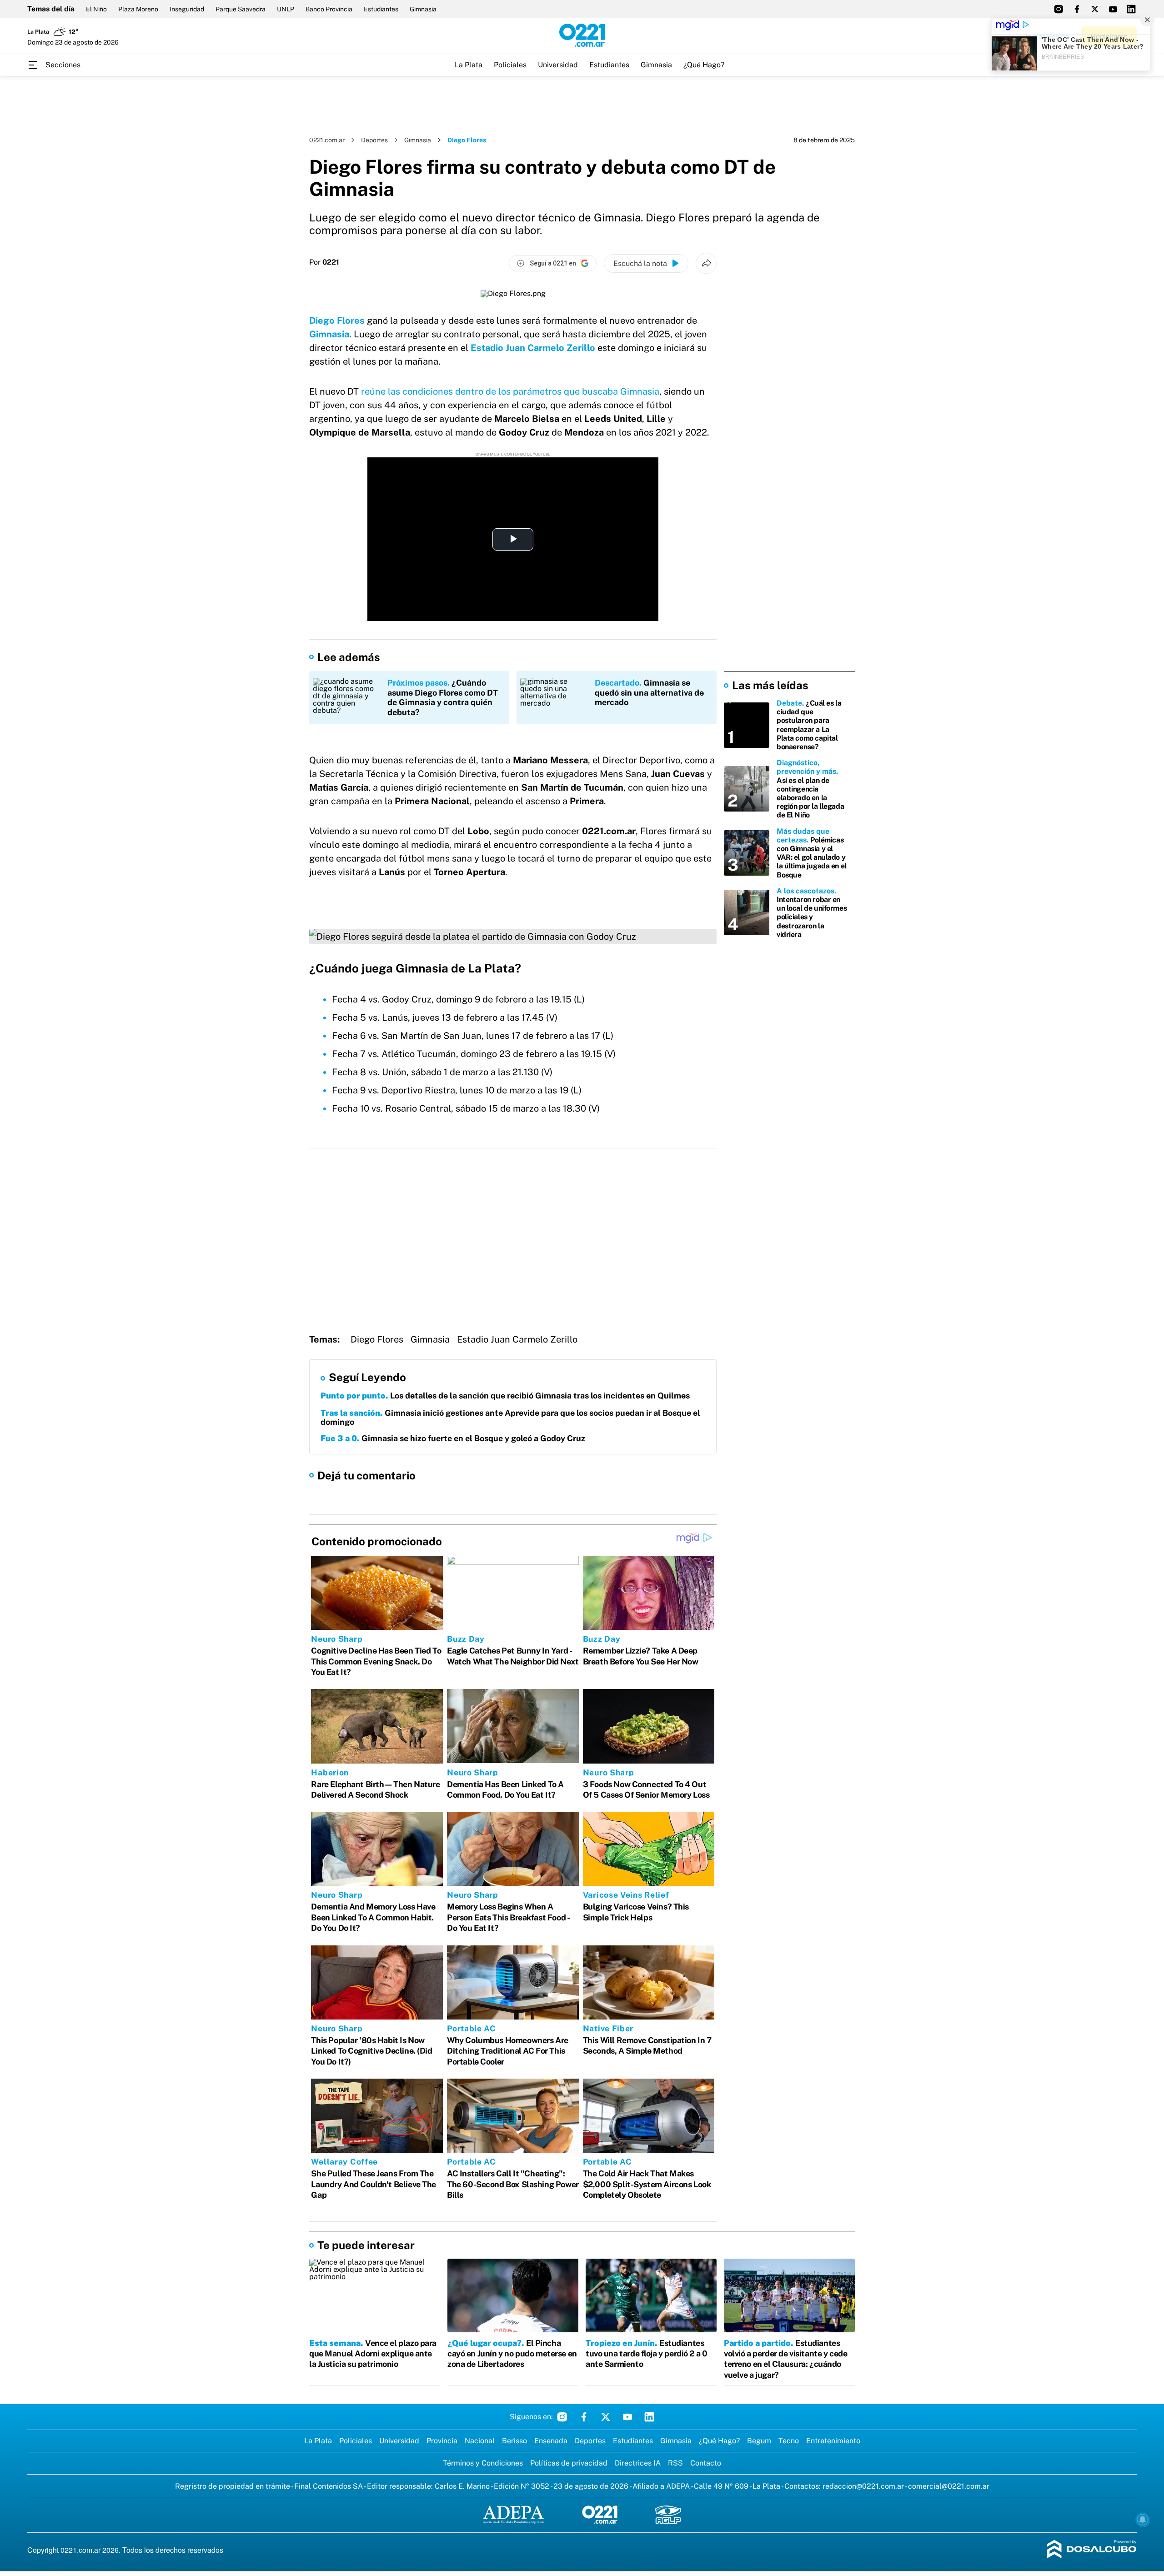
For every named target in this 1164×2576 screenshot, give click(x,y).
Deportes (374, 140)
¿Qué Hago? (704, 65)
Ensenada (551, 2441)
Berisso (514, 2441)
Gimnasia (423, 9)
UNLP (286, 9)
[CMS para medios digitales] (1092, 2550)
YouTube (627, 2417)
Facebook (584, 2417)
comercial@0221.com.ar (949, 2486)
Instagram (562, 2417)
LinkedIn (649, 2417)
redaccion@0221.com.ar (863, 2486)
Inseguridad (187, 9)
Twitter (606, 2417)
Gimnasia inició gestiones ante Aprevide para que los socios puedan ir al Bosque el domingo (510, 1417)
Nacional (480, 2441)
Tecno (789, 2441)
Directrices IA (638, 2463)
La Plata (469, 65)
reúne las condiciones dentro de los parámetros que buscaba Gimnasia (510, 391)
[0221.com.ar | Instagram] (1059, 9)
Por (324, 262)
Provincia (442, 2441)
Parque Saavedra (241, 9)
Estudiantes (381, 9)
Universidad (558, 65)
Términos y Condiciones (483, 2463)
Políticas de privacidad (569, 2463)
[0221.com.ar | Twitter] (1095, 9)
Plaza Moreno (138, 9)
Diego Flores (337, 321)
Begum (759, 2441)
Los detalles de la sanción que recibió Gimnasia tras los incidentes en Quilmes (505, 1396)
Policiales (510, 65)
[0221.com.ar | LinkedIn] (1131, 9)
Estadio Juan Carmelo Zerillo (533, 348)
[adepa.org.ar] (514, 2515)
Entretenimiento (833, 2441)
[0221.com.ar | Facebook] (1077, 9)
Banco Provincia (329, 9)
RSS (675, 2463)
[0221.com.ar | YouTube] (1113, 9)
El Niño (96, 9)
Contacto (706, 2463)
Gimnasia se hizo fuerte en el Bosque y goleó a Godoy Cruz (453, 1438)
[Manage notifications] (1143, 2520)
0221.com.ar (327, 140)
